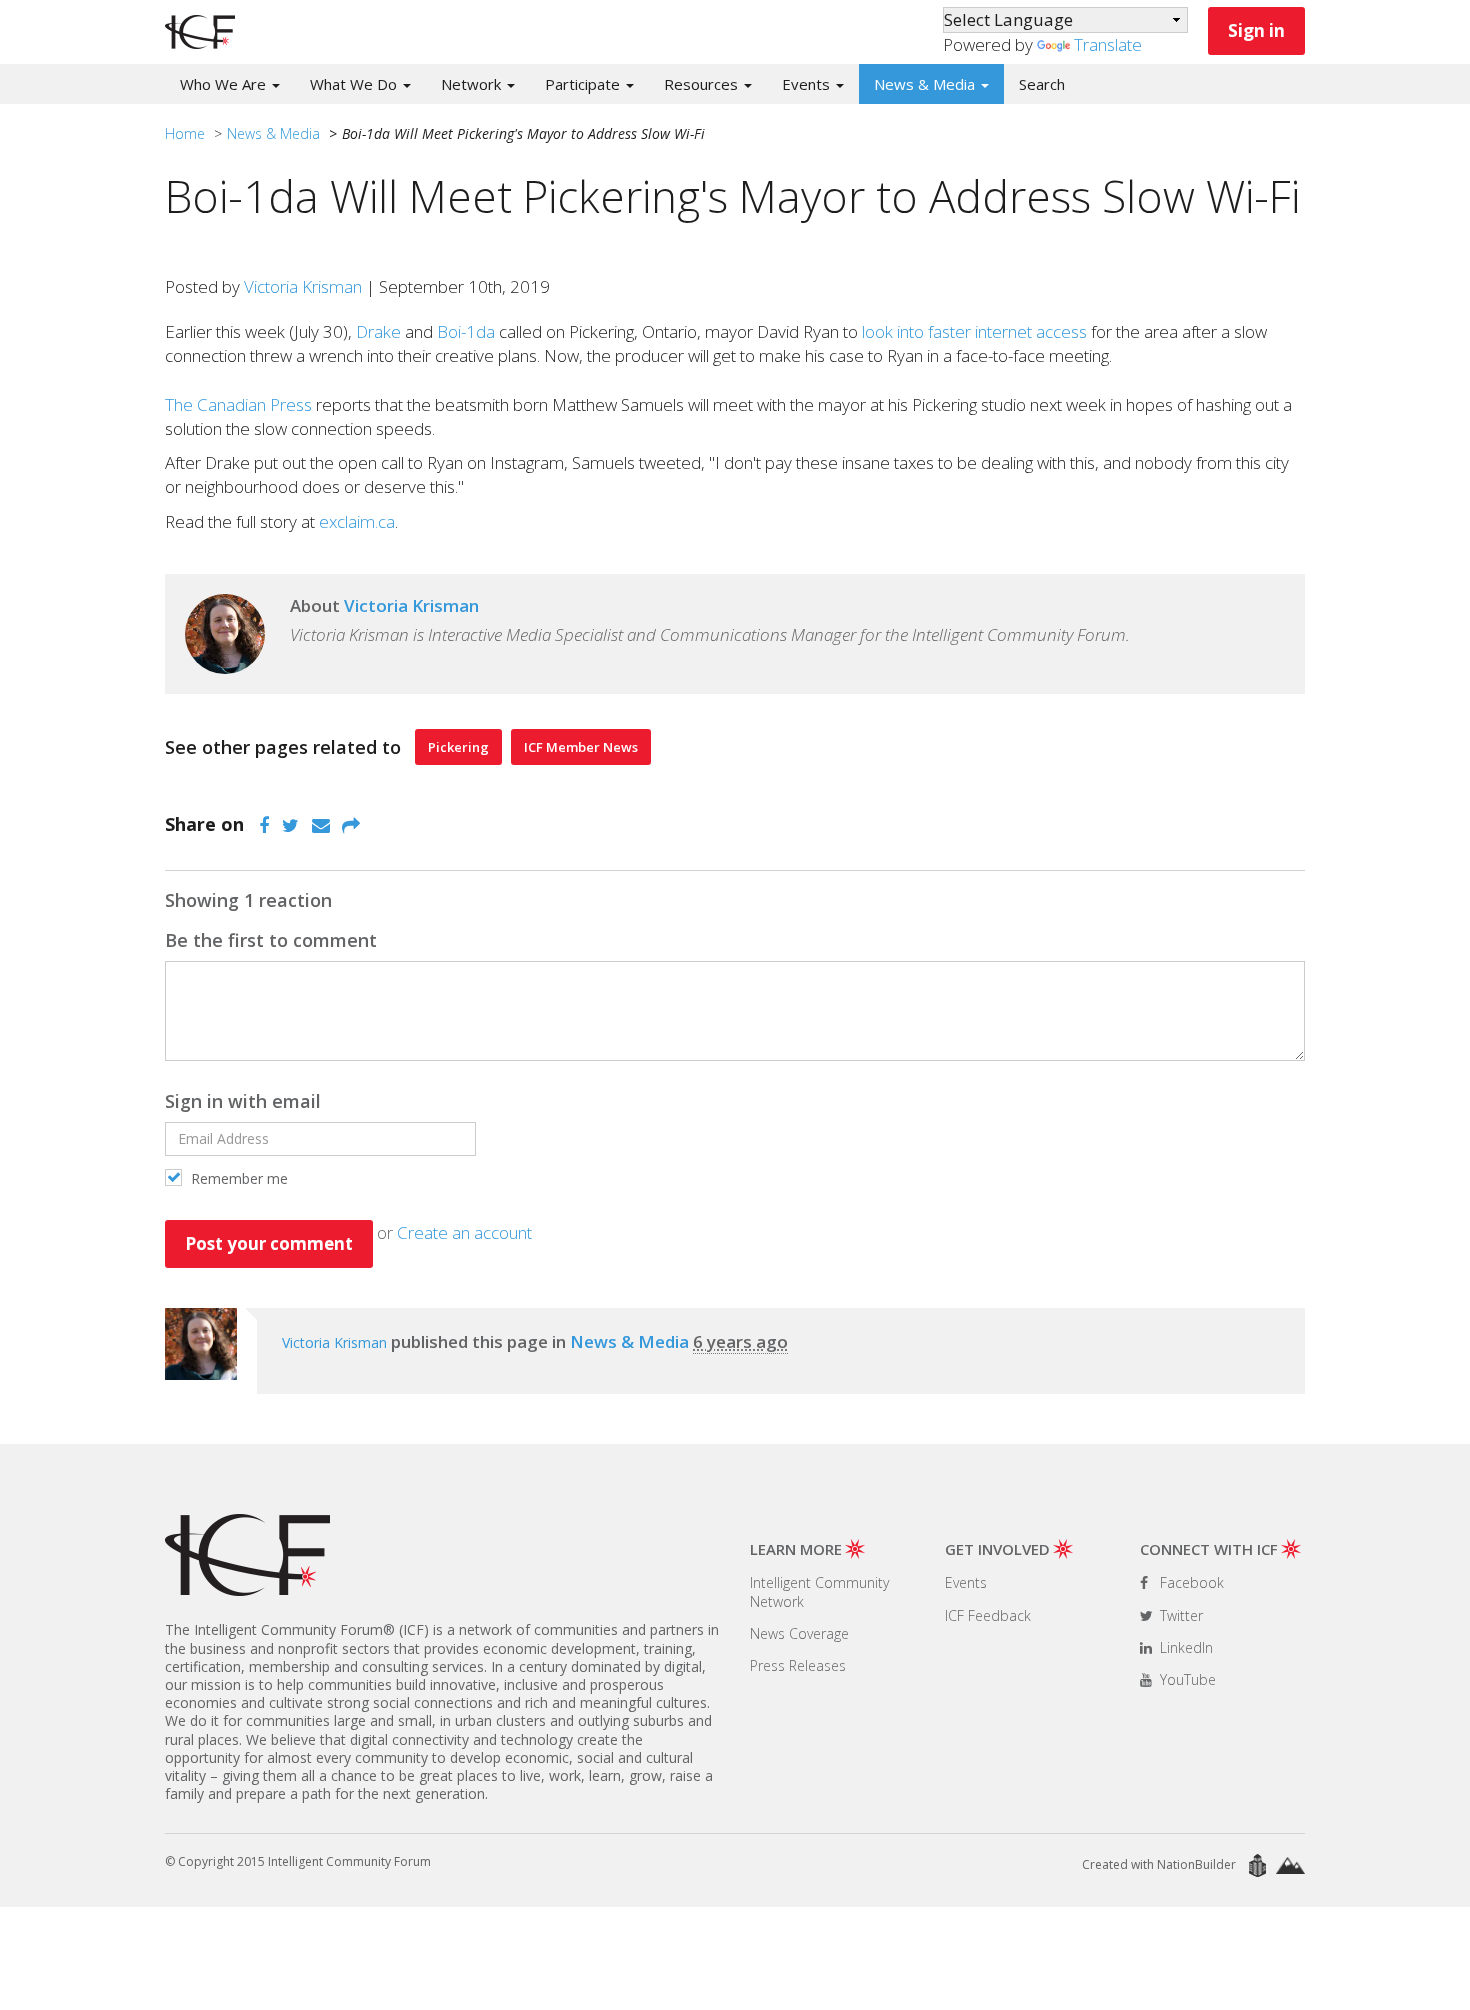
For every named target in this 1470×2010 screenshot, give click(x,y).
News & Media (273, 133)
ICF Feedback (988, 1615)
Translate (1108, 44)
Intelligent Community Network (819, 1591)
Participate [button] (584, 84)
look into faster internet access (974, 331)
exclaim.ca (357, 521)
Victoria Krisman (303, 286)
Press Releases (798, 1665)
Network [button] (473, 84)
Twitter (1179, 1615)
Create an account (464, 1232)
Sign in (1256, 30)
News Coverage (799, 1633)
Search (1042, 84)
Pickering (458, 747)
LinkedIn (1184, 1647)
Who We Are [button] (225, 84)
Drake (378, 331)
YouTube (1186, 1679)
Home (185, 133)
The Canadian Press (238, 404)
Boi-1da (466, 331)
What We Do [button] (355, 84)
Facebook (1190, 1582)
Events (966, 1582)
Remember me (237, 1178)
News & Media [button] (926, 84)
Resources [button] (703, 84)
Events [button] (808, 84)
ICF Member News (581, 747)
